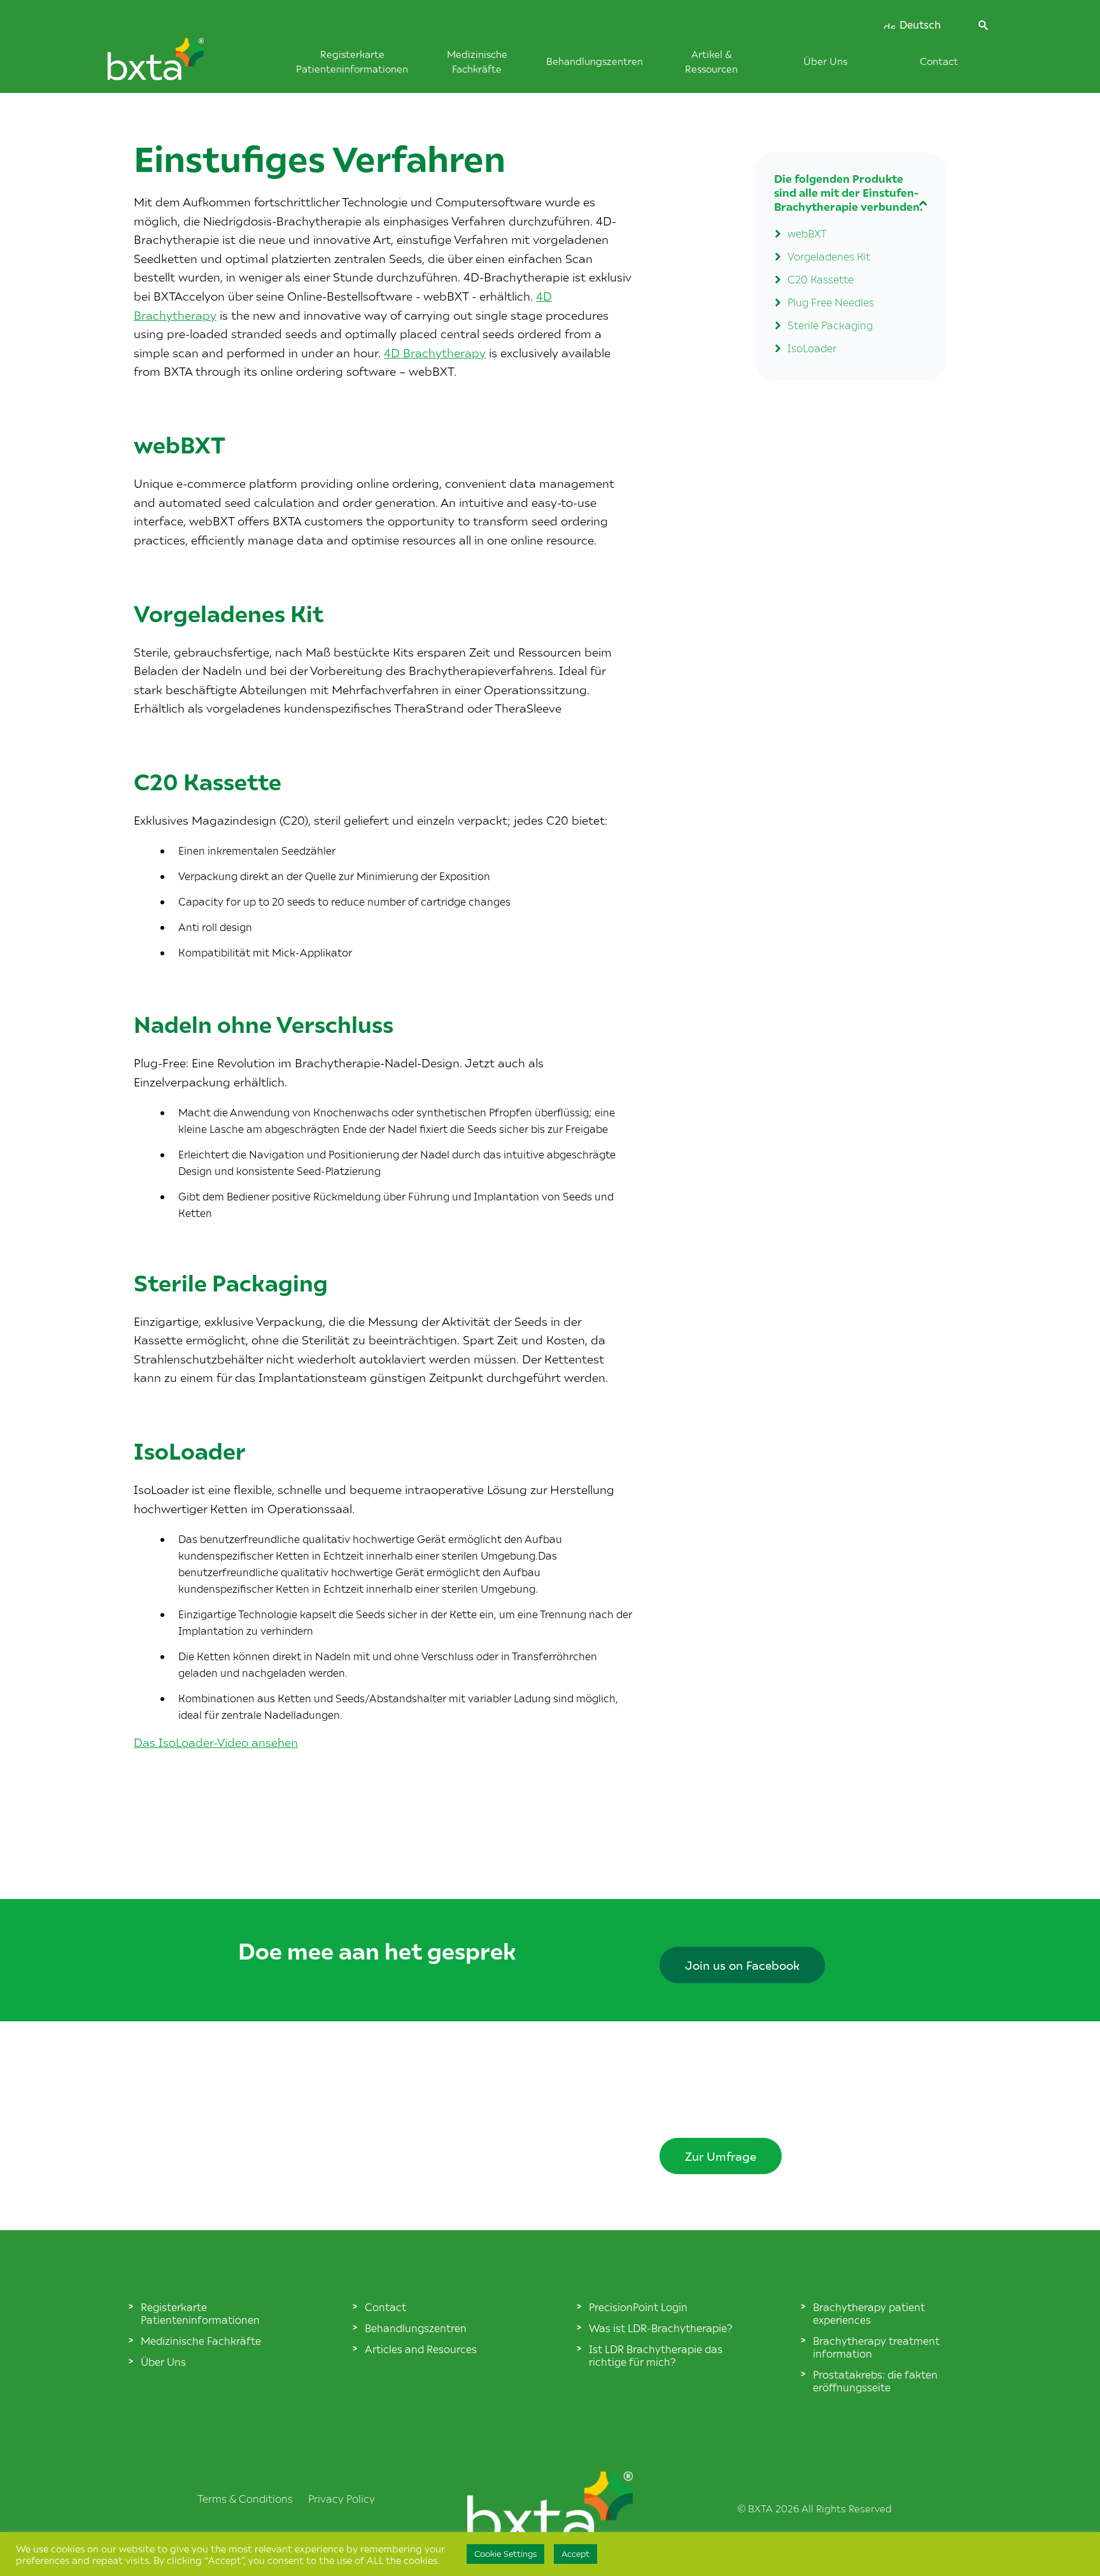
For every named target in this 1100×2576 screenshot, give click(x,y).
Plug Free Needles (831, 302)
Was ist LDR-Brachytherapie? (660, 2328)
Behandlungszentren (595, 61)
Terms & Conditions (245, 2498)
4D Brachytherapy (435, 352)
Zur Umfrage (721, 2156)
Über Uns (825, 61)
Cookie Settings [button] (505, 2554)
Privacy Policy (342, 2498)
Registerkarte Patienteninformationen (200, 2313)
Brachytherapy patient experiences (869, 2313)
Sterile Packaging (830, 325)
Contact (939, 61)
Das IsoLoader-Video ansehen (216, 1742)
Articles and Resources (421, 2349)
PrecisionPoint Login (638, 2307)
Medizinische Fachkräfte (201, 2340)
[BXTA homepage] (177, 66)
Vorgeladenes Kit (829, 256)
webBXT (807, 233)
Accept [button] (575, 2554)
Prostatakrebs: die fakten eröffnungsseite (875, 2380)
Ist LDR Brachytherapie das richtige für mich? (656, 2355)
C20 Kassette (821, 279)
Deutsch (919, 25)
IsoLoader (812, 348)
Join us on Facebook (742, 1965)
